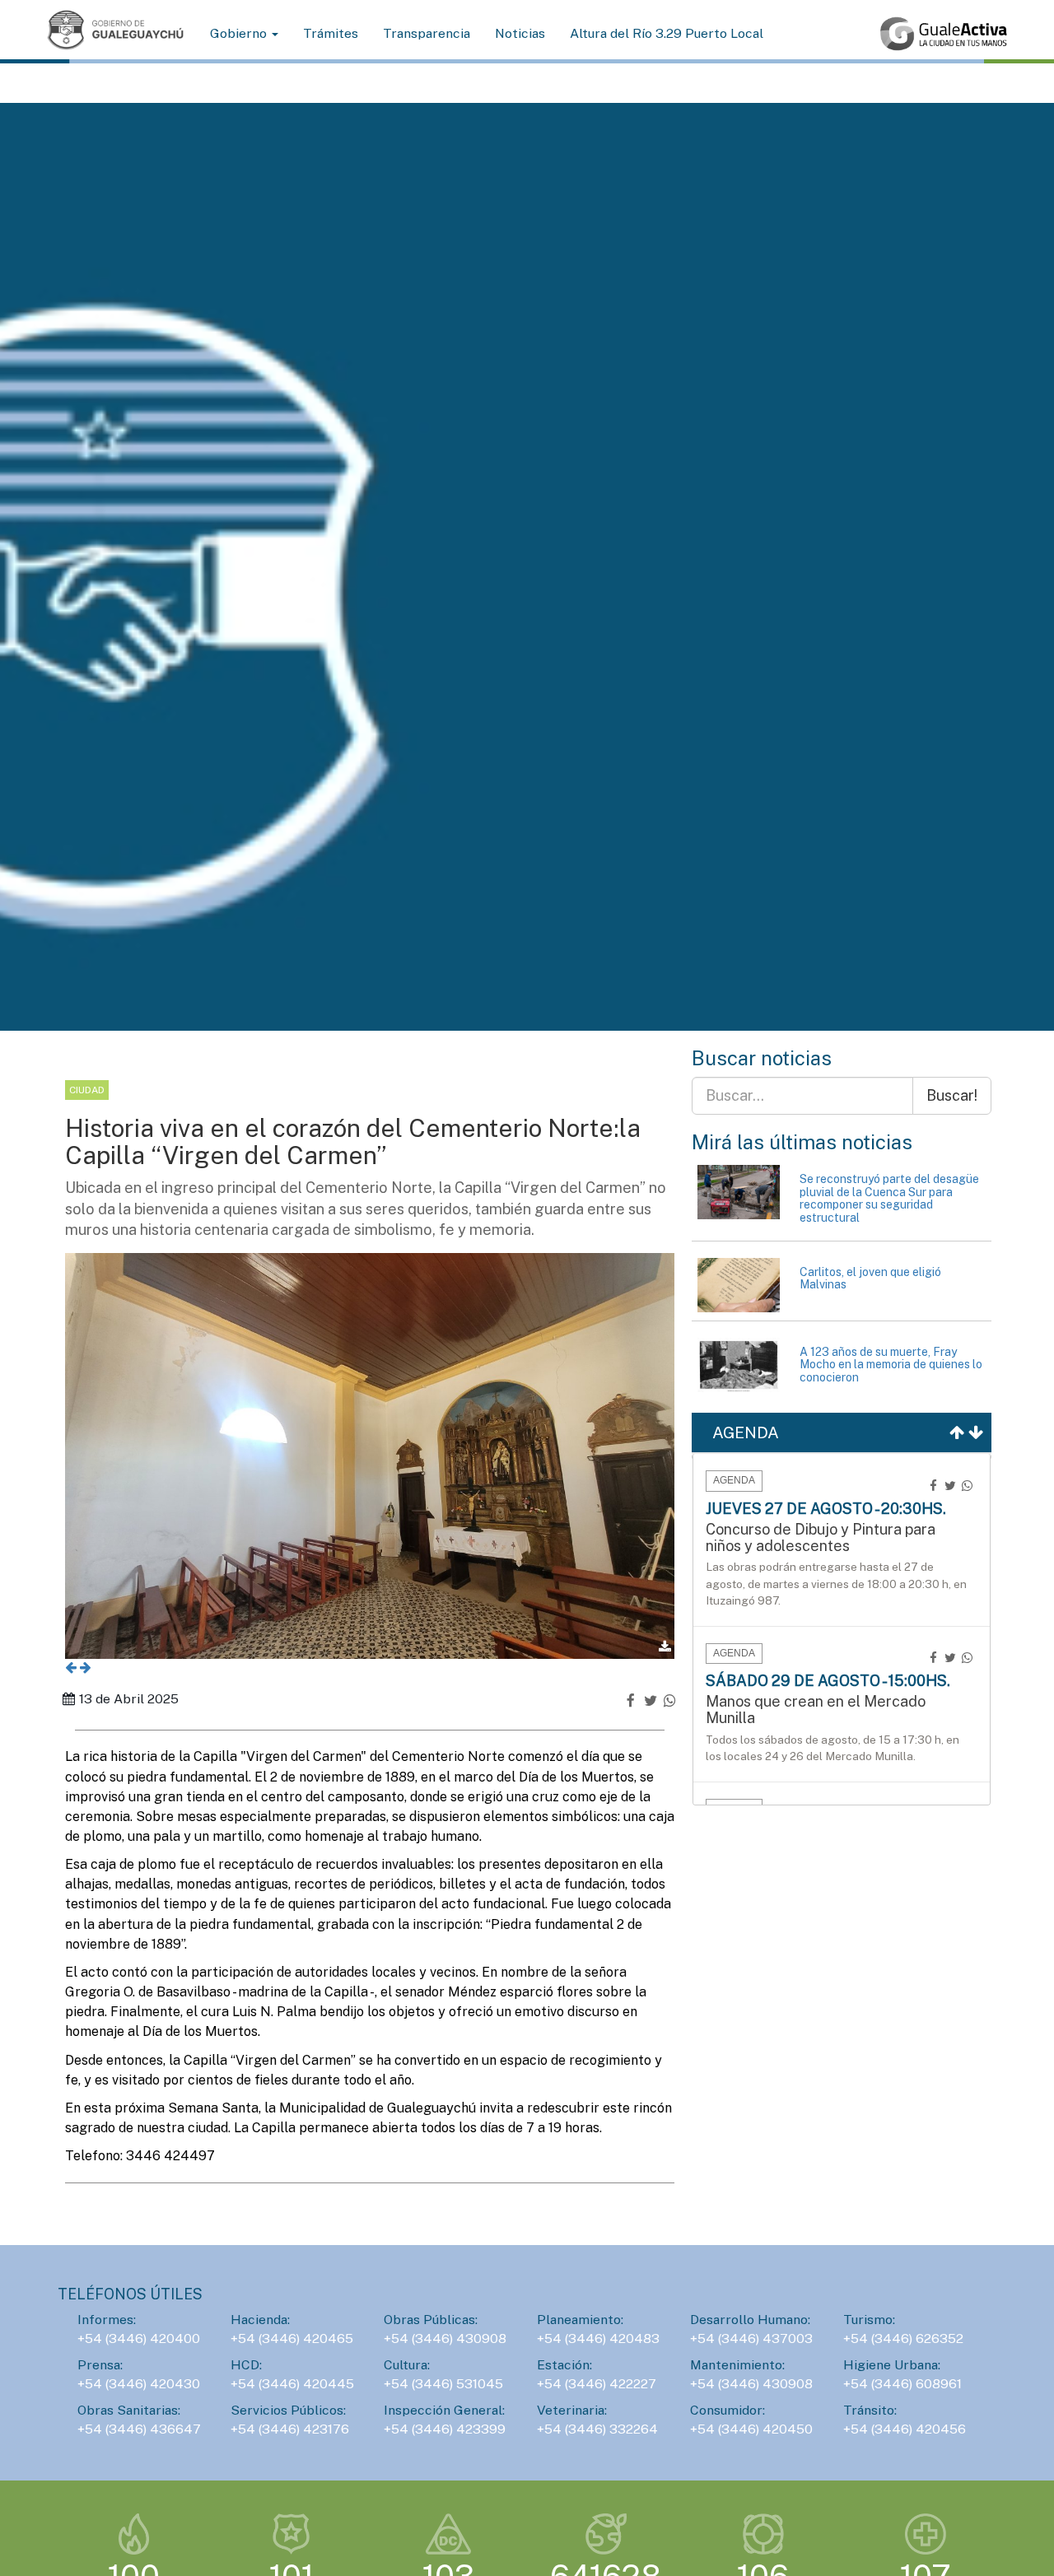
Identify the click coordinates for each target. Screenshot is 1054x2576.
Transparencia (427, 33)
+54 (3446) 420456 (905, 2429)
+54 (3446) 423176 (290, 2429)
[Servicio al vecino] (944, 34)
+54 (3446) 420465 (292, 2338)
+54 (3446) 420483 (598, 2338)
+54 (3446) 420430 (139, 2384)
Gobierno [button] (240, 33)
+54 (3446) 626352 (903, 2338)
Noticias (520, 33)
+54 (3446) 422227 (597, 2384)
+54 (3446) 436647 (139, 2429)
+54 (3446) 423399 (445, 2429)
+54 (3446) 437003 (751, 2338)
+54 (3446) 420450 (751, 2429)
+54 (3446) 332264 (597, 2429)
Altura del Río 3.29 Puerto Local (667, 33)
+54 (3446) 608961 (902, 2384)
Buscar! (952, 1095)
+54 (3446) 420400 (139, 2338)
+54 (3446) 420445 (292, 2384)
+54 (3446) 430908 (445, 2338)
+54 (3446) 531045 (443, 2384)
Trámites (331, 33)
